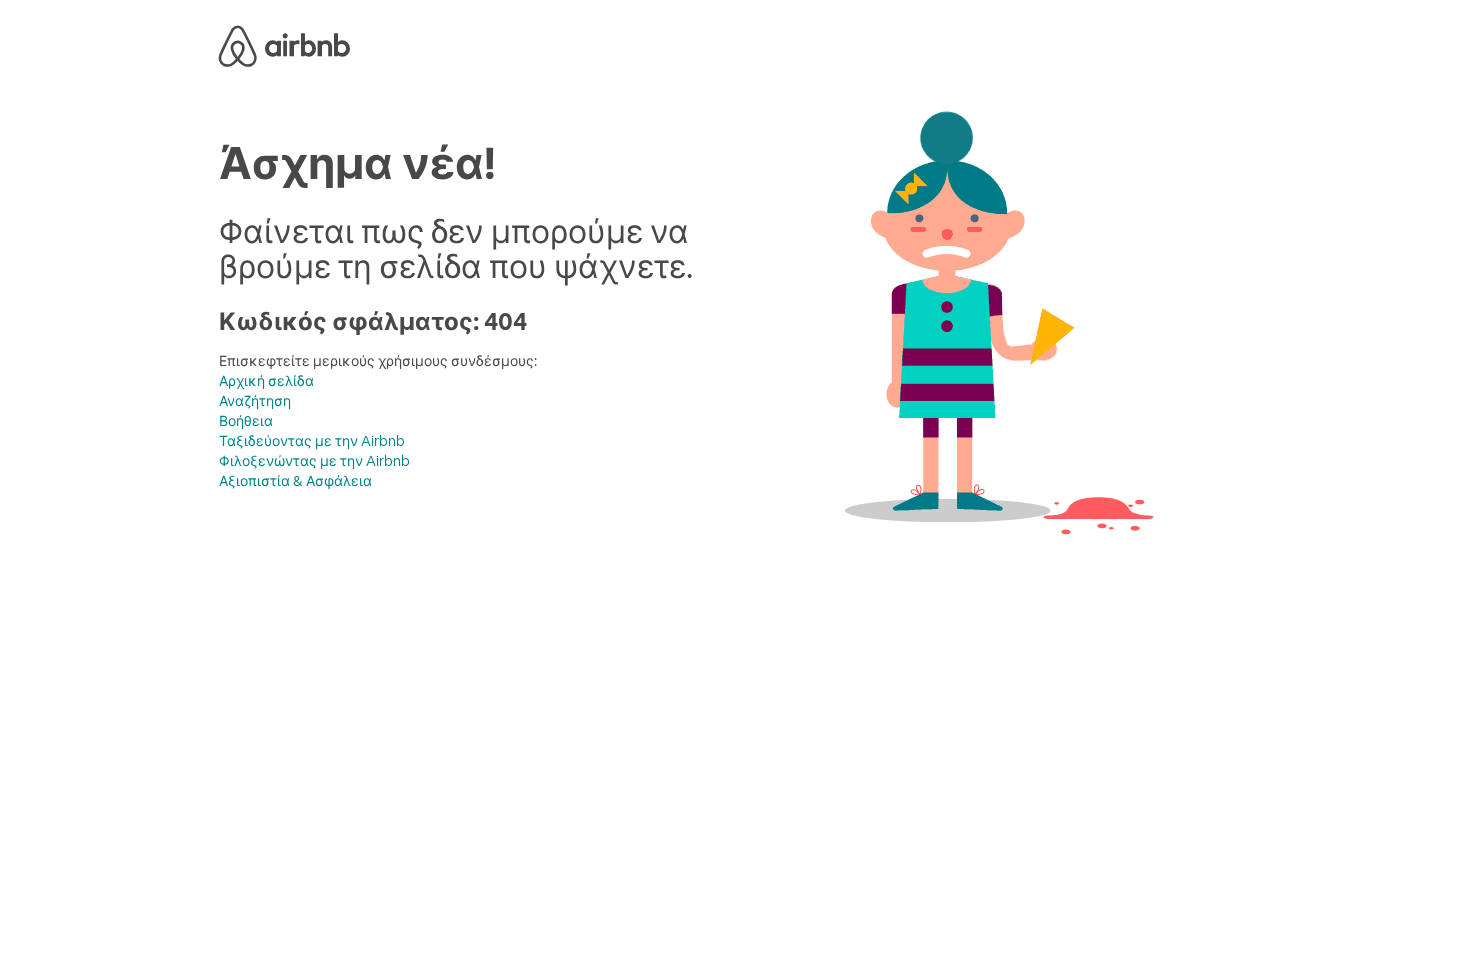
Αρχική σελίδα (266, 381)
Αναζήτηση (255, 401)
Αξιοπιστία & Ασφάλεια (295, 481)
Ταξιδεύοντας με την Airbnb (312, 441)
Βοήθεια (246, 421)
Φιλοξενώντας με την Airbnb (314, 461)
